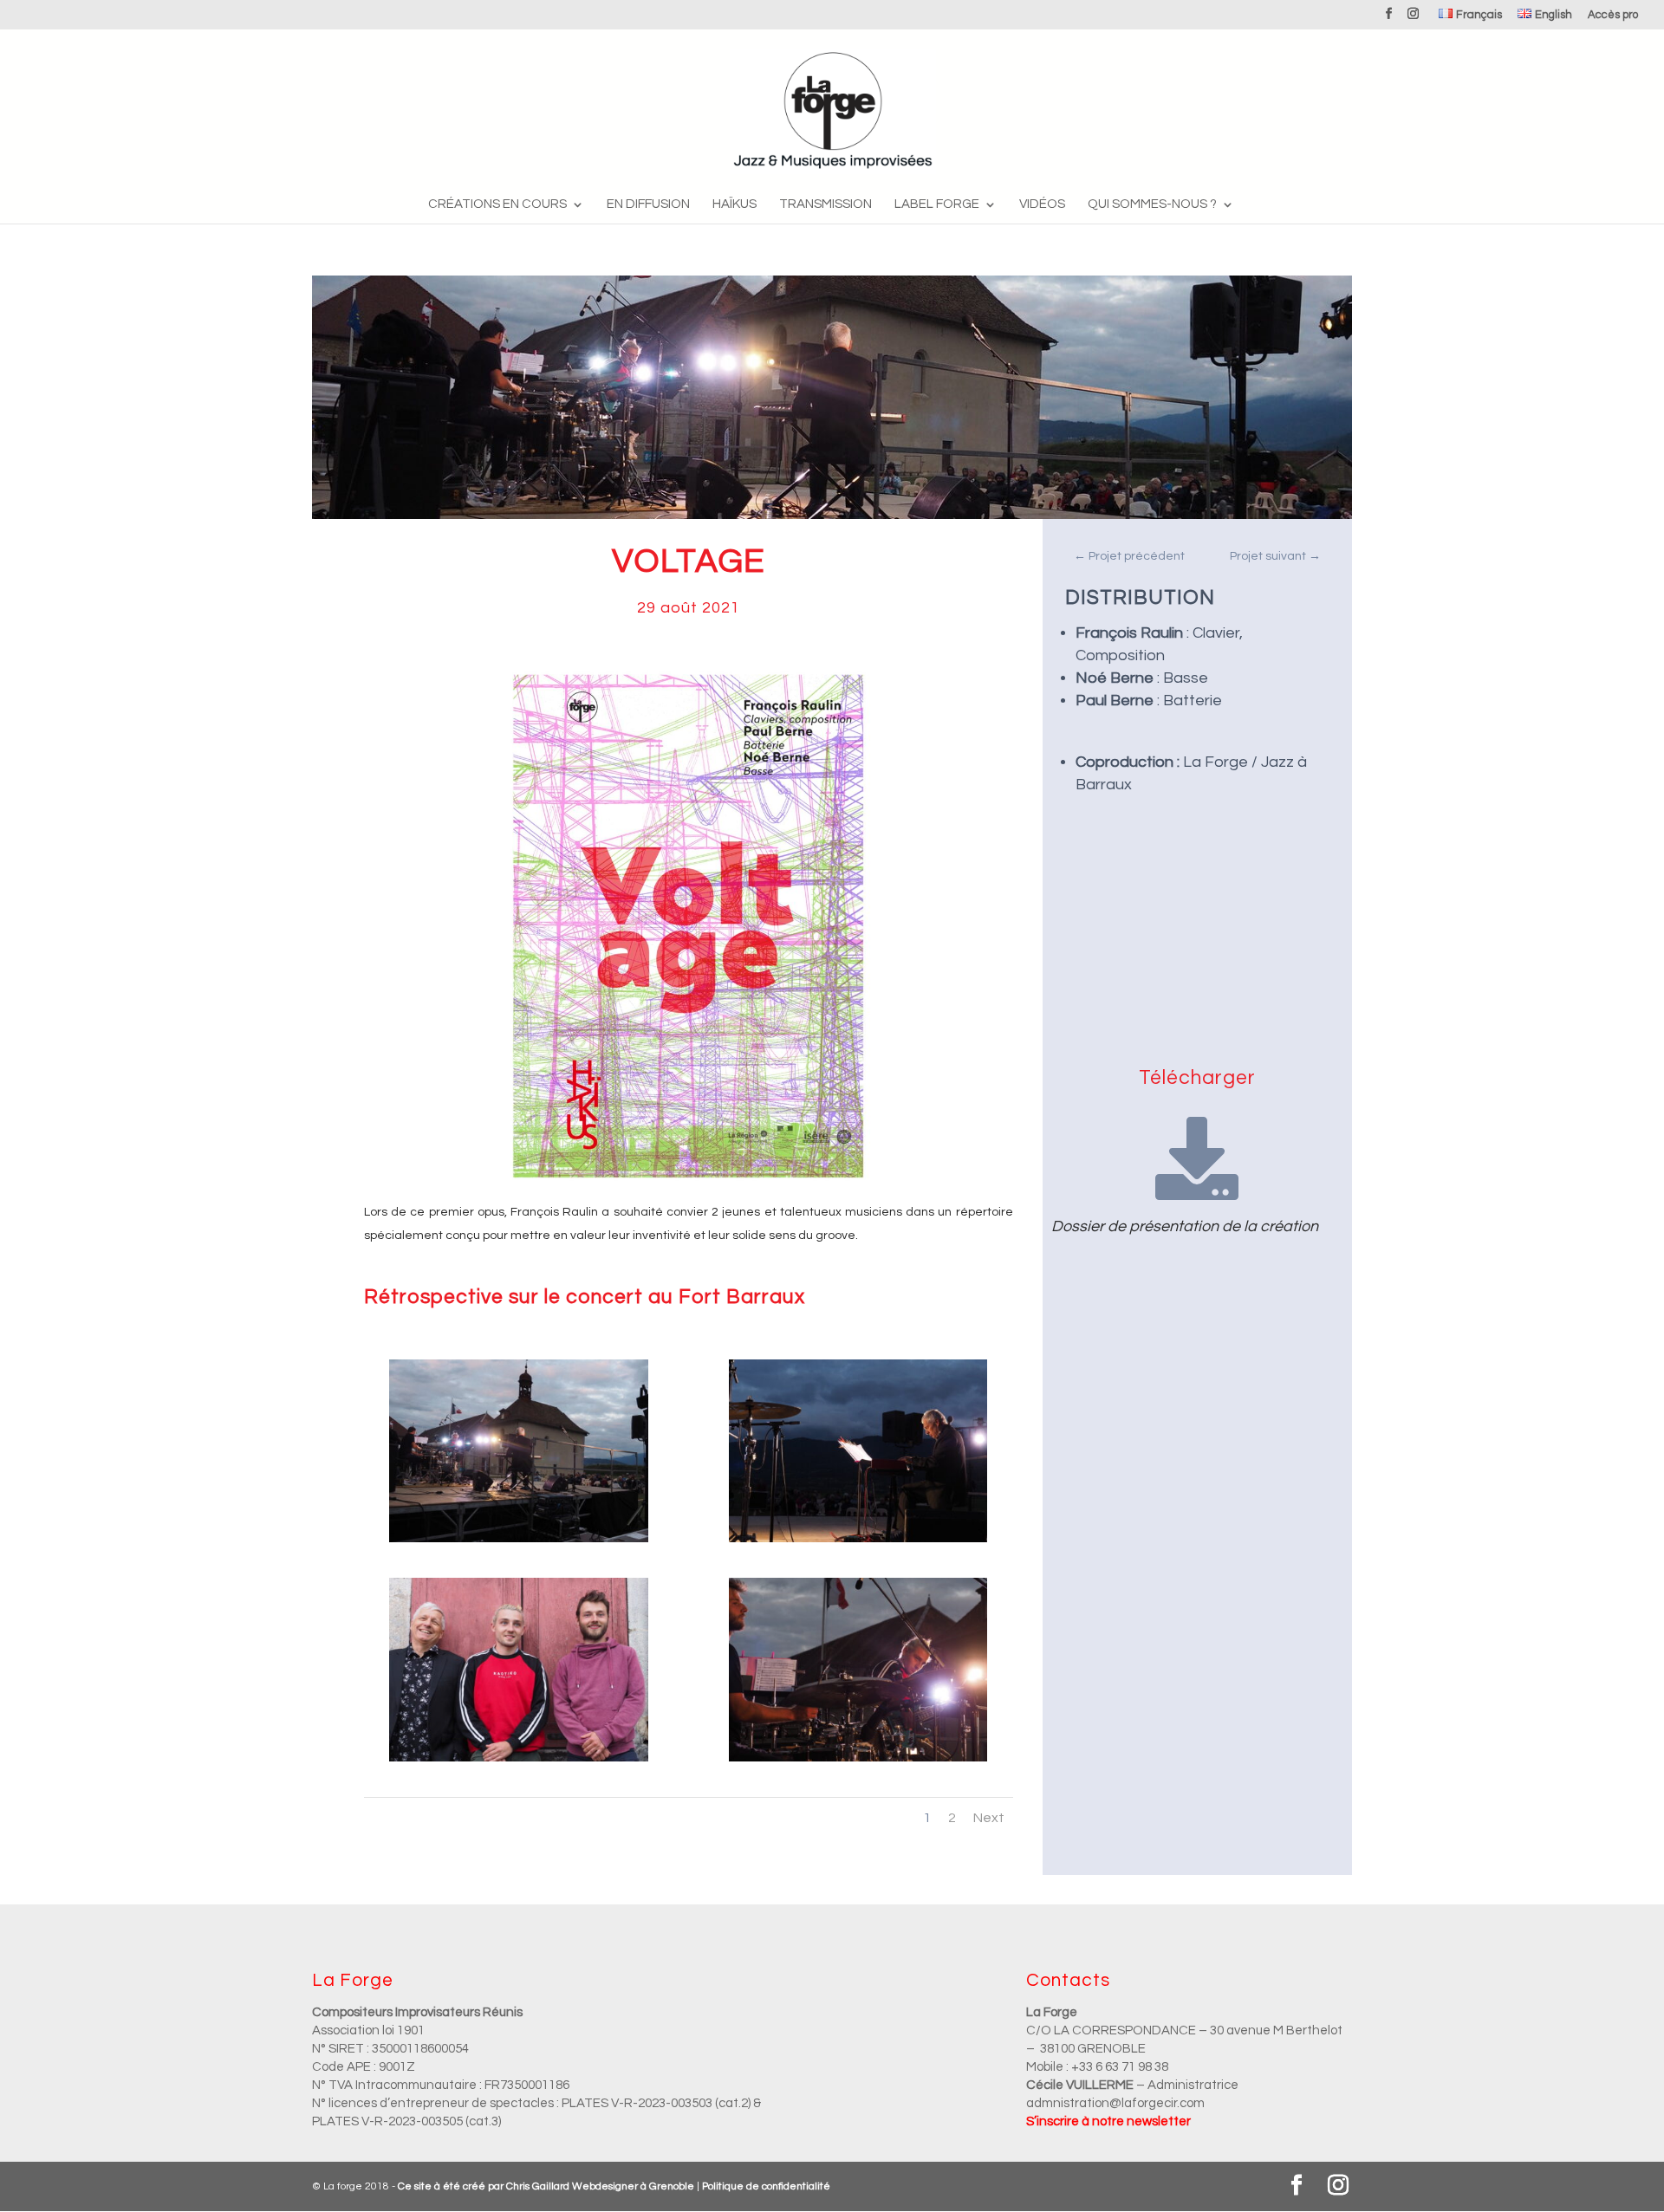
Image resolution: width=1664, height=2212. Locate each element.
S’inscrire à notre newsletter (1108, 2121)
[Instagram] (1413, 19)
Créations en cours (497, 204)
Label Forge (937, 204)
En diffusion (648, 204)
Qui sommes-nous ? (1152, 204)
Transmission (825, 204)
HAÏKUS (734, 204)
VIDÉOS (1042, 204)
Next (989, 1818)
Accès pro (1613, 15)
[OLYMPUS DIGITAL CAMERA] (518, 1542)
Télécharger (1197, 1078)
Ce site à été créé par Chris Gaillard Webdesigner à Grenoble (546, 2186)
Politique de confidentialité (766, 2186)
